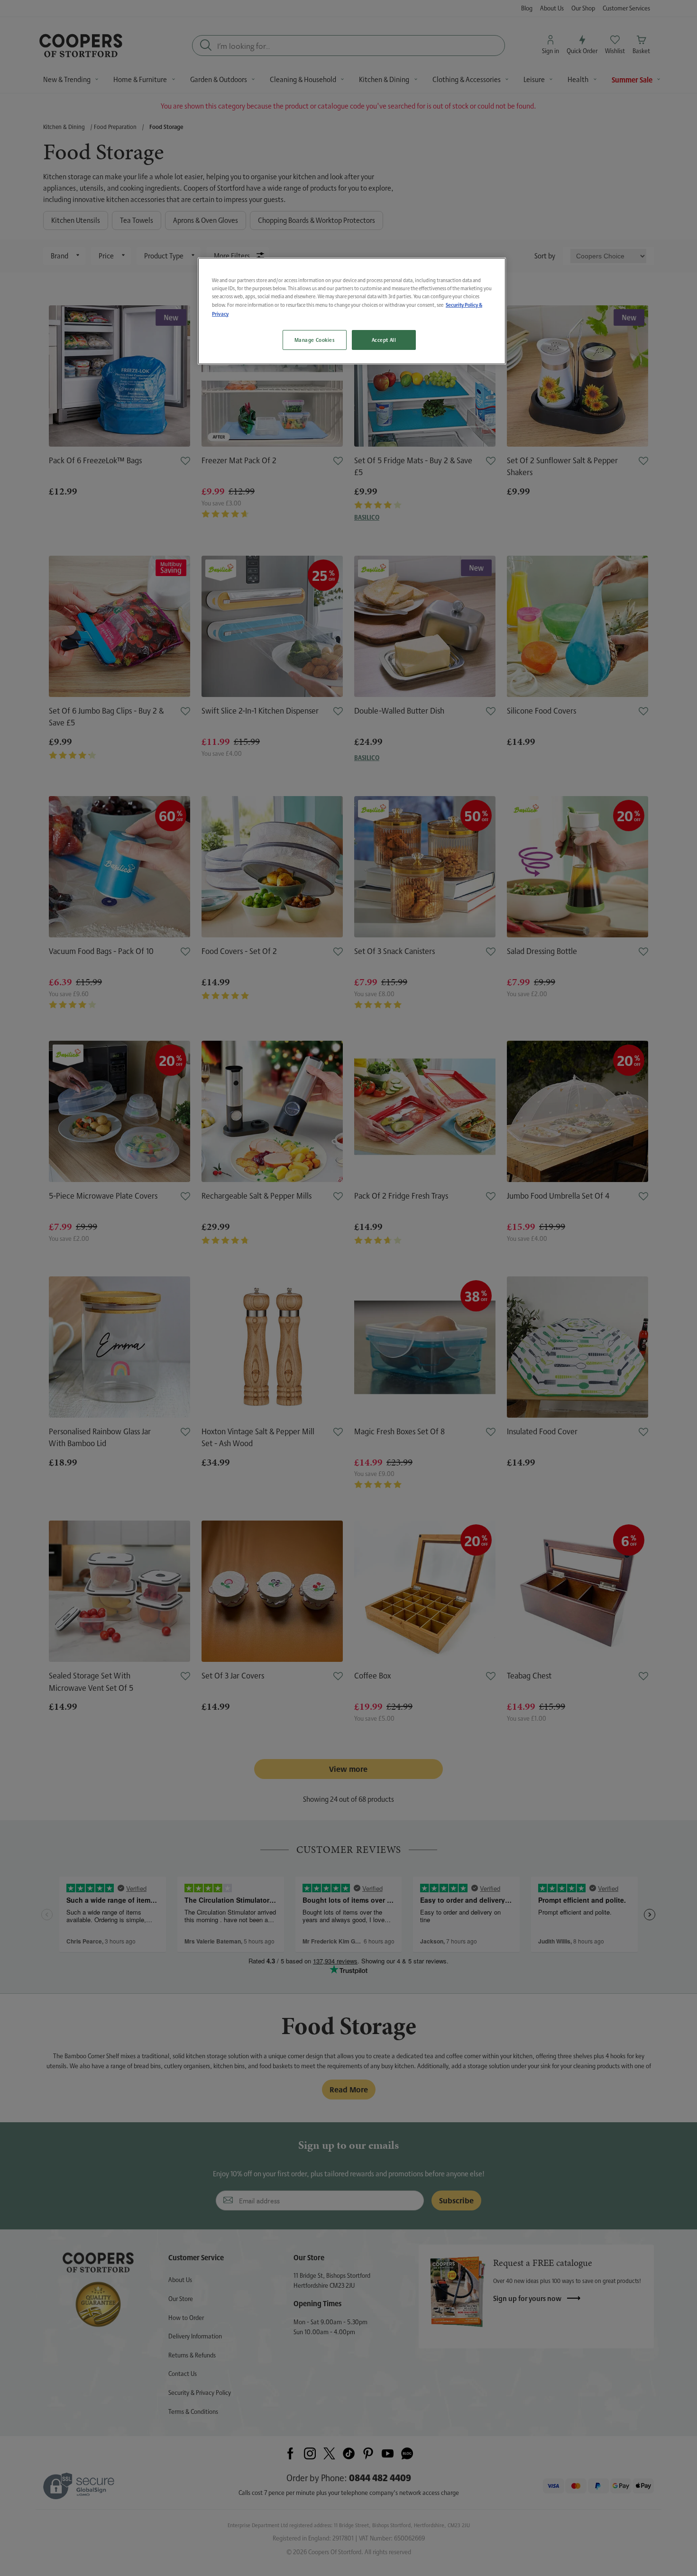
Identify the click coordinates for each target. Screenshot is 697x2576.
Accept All (384, 340)
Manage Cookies (315, 340)
